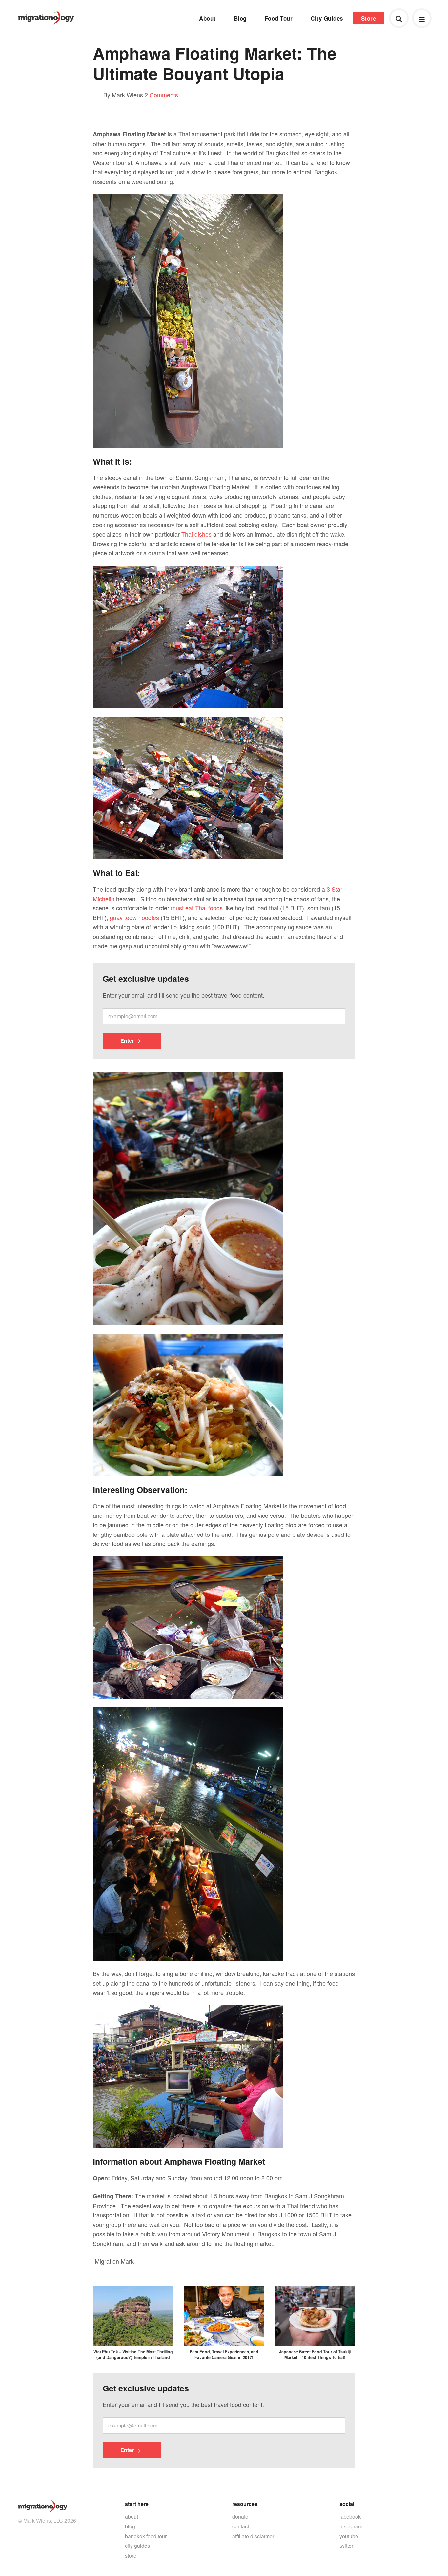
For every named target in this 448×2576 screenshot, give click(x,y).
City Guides (327, 18)
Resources (245, 2504)
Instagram (351, 2526)
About (207, 18)
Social (347, 2504)
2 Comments (161, 95)
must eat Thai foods (197, 908)
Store (369, 18)
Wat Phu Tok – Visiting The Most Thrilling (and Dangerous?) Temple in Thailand (133, 2354)
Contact (241, 2526)
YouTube (349, 2536)
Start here (137, 2504)
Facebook (350, 2517)
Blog (240, 18)
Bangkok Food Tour (146, 2536)
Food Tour (279, 18)
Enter (128, 1041)
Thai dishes (196, 534)
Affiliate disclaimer (253, 2536)
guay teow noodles (134, 917)
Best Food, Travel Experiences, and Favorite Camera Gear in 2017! (224, 2354)
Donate (240, 2517)
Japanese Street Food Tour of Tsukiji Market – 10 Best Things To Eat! (315, 2354)
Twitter (346, 2546)
